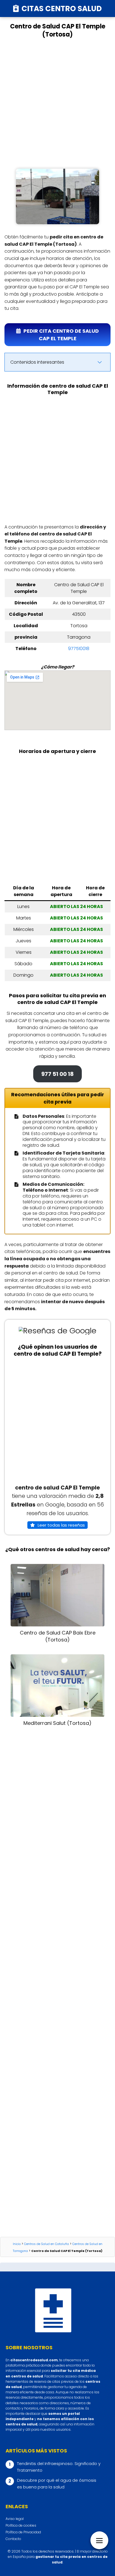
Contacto (13, 2539)
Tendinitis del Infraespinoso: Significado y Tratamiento (59, 2467)
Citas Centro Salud (62, 9)
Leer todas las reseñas (61, 1525)
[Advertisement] (57, 103)
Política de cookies (21, 2525)
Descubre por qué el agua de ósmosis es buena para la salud (57, 2484)
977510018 (79, 649)
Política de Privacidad (23, 2532)
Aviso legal (15, 2519)
